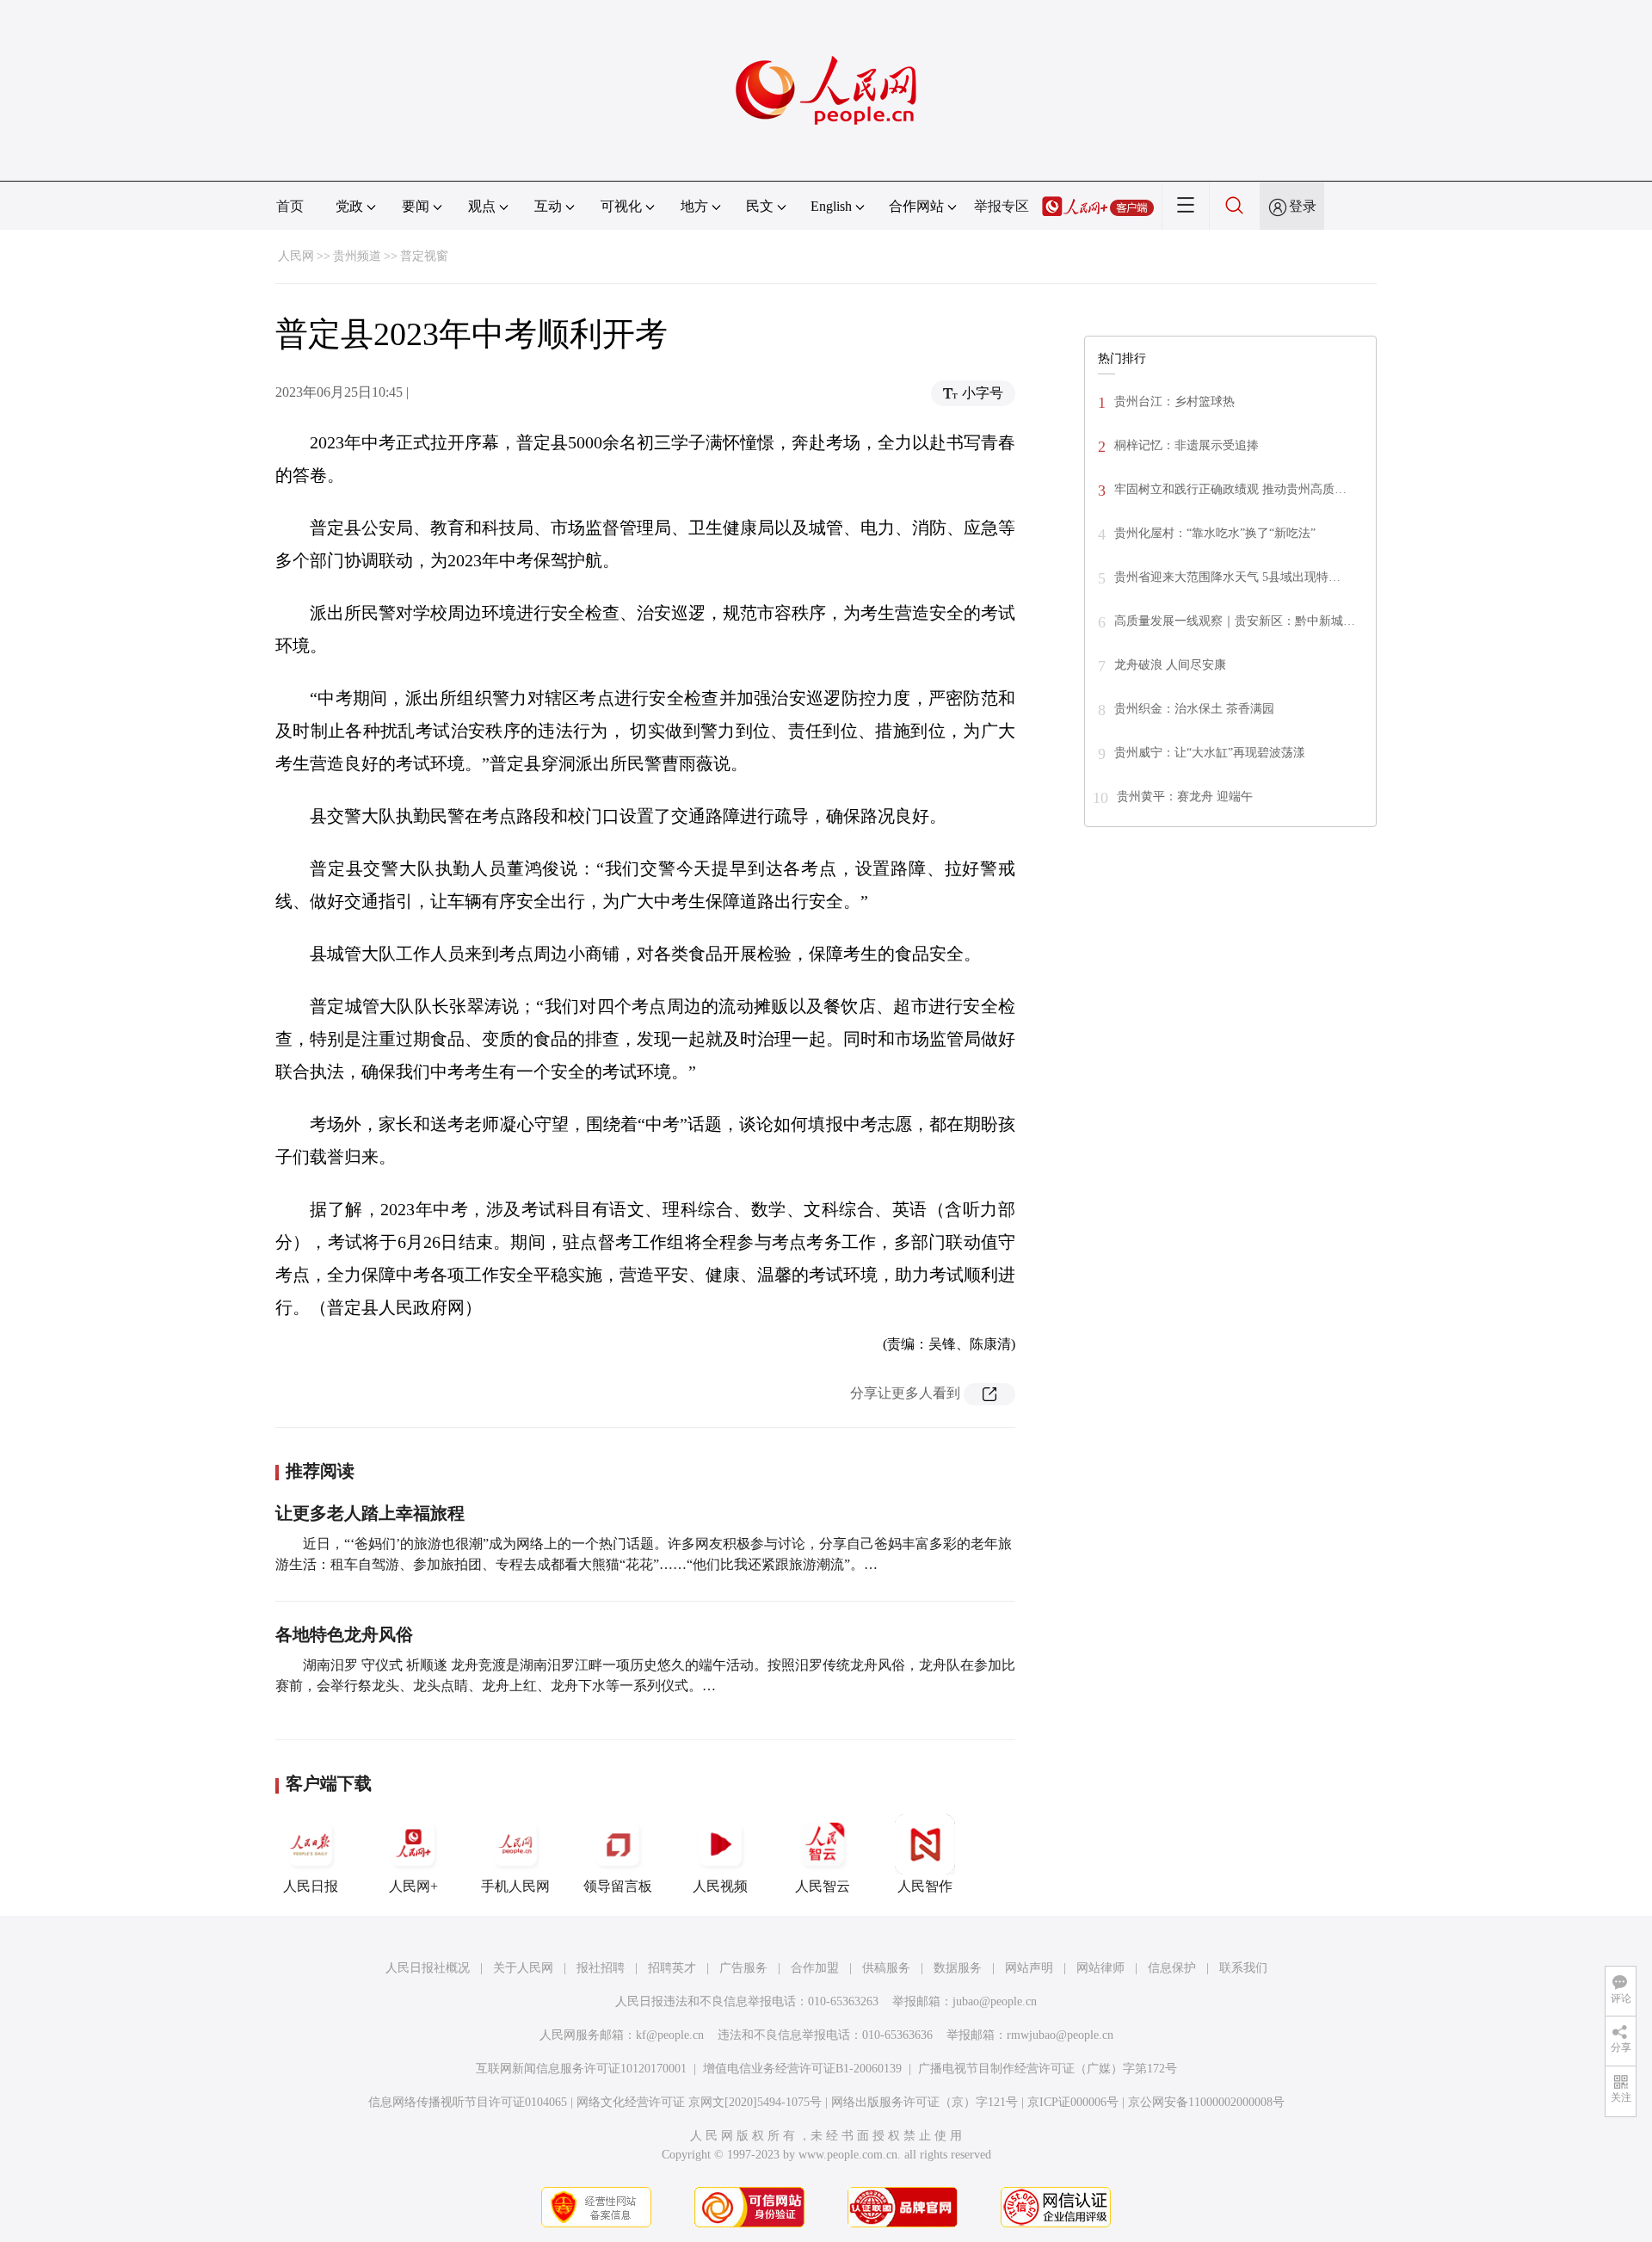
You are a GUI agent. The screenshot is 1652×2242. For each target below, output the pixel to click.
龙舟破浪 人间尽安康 (1170, 665)
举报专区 (1002, 206)
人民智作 (925, 1886)
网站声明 (1029, 1968)
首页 (290, 206)
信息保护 (1172, 1968)
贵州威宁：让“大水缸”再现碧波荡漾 (1210, 753)
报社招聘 (601, 1968)
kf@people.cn (670, 2035)
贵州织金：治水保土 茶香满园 (1194, 709)
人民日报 (311, 1886)
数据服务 (958, 1968)
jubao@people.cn (995, 2001)
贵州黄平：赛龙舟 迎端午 (1185, 797)
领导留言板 (618, 1886)
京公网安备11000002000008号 (1206, 2102)
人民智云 (823, 1886)
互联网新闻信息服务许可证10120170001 (581, 2069)
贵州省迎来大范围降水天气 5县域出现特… (1227, 577)
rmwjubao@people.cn (1060, 2035)
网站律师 (1100, 1968)
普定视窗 (424, 256)
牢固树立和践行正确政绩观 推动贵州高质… (1230, 489)
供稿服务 (886, 1968)
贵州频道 (357, 256)
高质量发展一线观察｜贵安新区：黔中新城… (1235, 621)
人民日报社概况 (428, 1968)
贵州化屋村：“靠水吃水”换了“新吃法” (1215, 533)
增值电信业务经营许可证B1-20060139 (802, 2069)
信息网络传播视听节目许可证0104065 (468, 2102)
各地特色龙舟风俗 (344, 1634)
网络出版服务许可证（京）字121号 (925, 2102)
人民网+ (413, 1886)
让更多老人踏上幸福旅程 (370, 1513)
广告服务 (743, 1968)
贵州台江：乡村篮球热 (1174, 401)
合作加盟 (815, 1968)
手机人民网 (515, 1886)
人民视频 (720, 1886)
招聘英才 (672, 1968)
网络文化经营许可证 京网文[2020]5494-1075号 (699, 2102)
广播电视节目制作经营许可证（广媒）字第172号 (1048, 2069)
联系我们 (1243, 1968)
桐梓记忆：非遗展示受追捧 (1187, 445)
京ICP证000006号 (1073, 2102)
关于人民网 (523, 1968)
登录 (1303, 206)
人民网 (296, 256)
